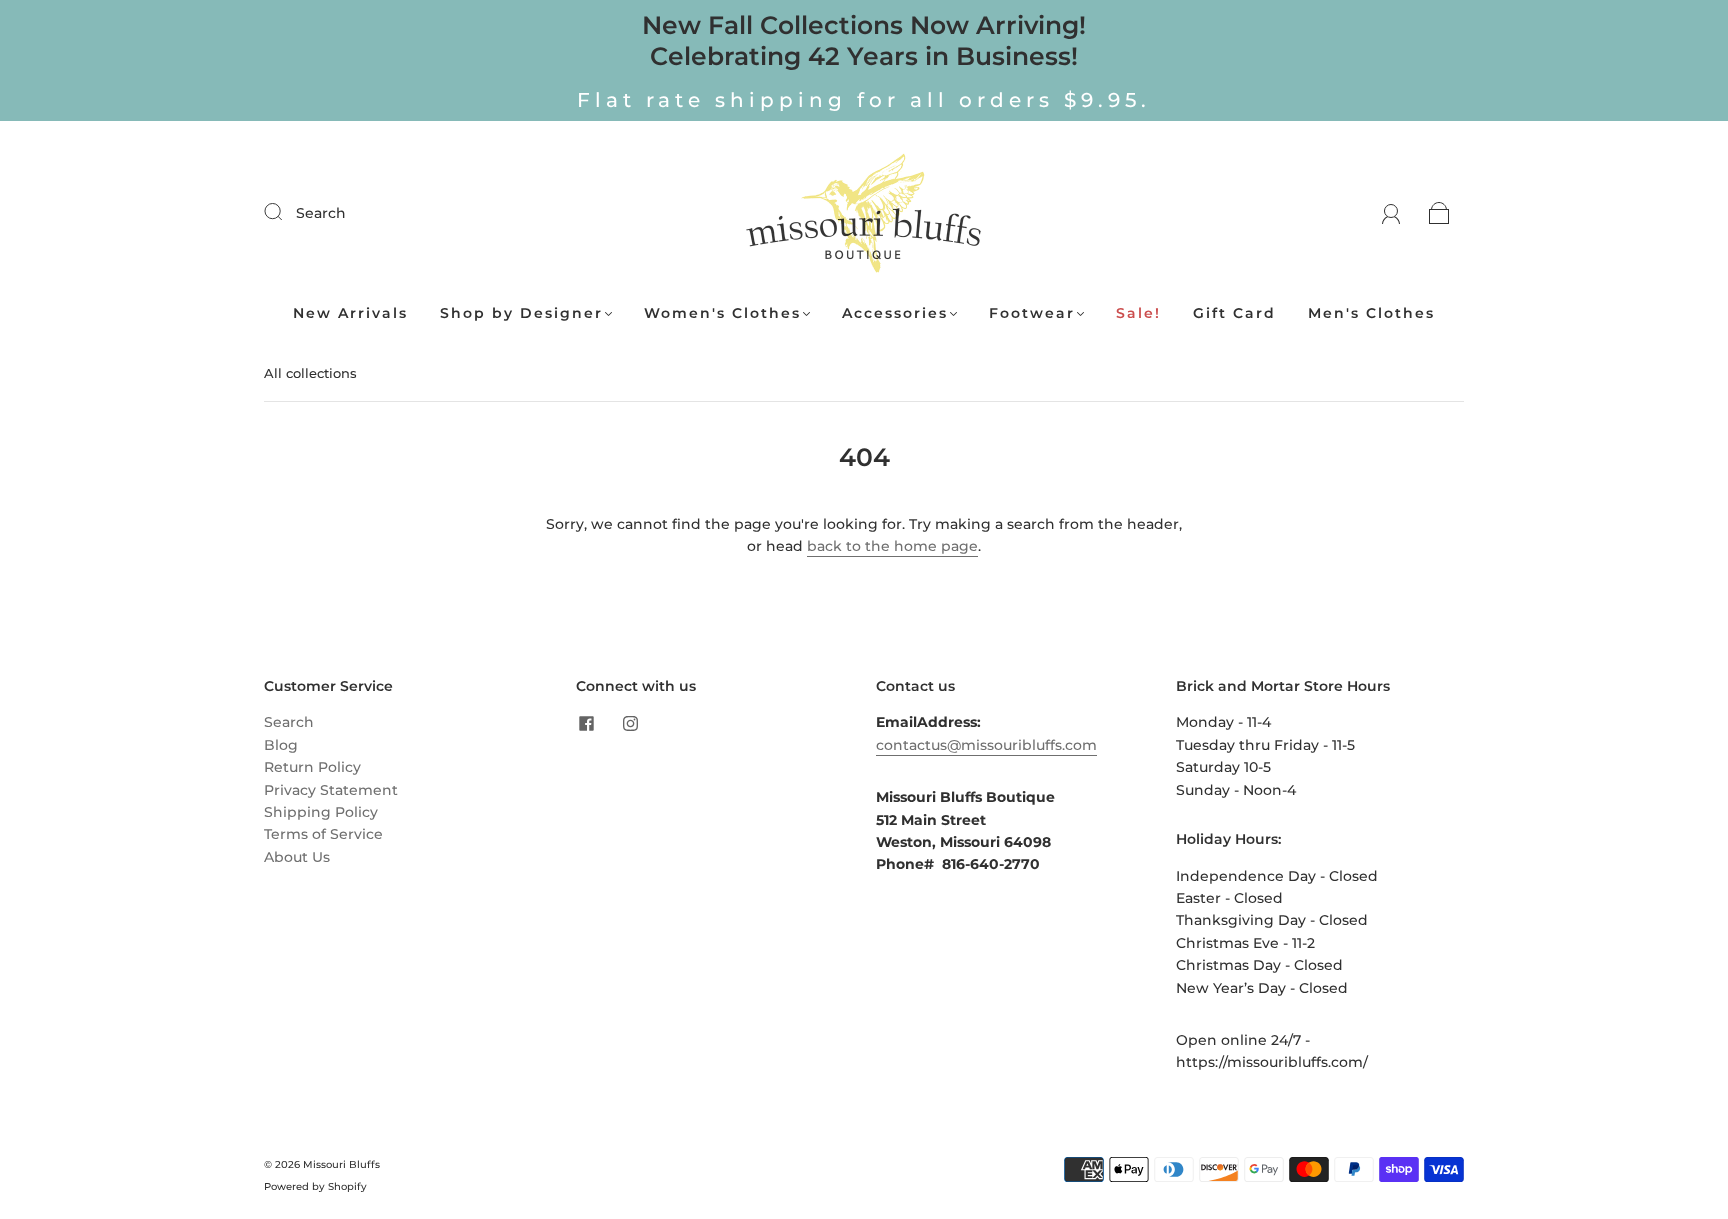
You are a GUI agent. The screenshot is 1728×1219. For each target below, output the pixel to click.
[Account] (1391, 213)
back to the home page (892, 546)
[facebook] (586, 723)
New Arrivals (350, 313)
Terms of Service (323, 834)
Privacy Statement (331, 790)
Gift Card (1234, 313)
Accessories (895, 313)
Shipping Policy (321, 812)
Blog (281, 745)
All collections (310, 373)
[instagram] (630, 723)
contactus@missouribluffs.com (986, 745)
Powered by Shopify (315, 1186)
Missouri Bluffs (341, 1164)
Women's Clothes (722, 313)
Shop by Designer (521, 313)
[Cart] (1439, 213)
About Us (297, 857)
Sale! (1138, 313)
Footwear (1032, 313)
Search (321, 213)
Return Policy (312, 767)
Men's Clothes (1371, 313)
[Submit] (286, 212)
